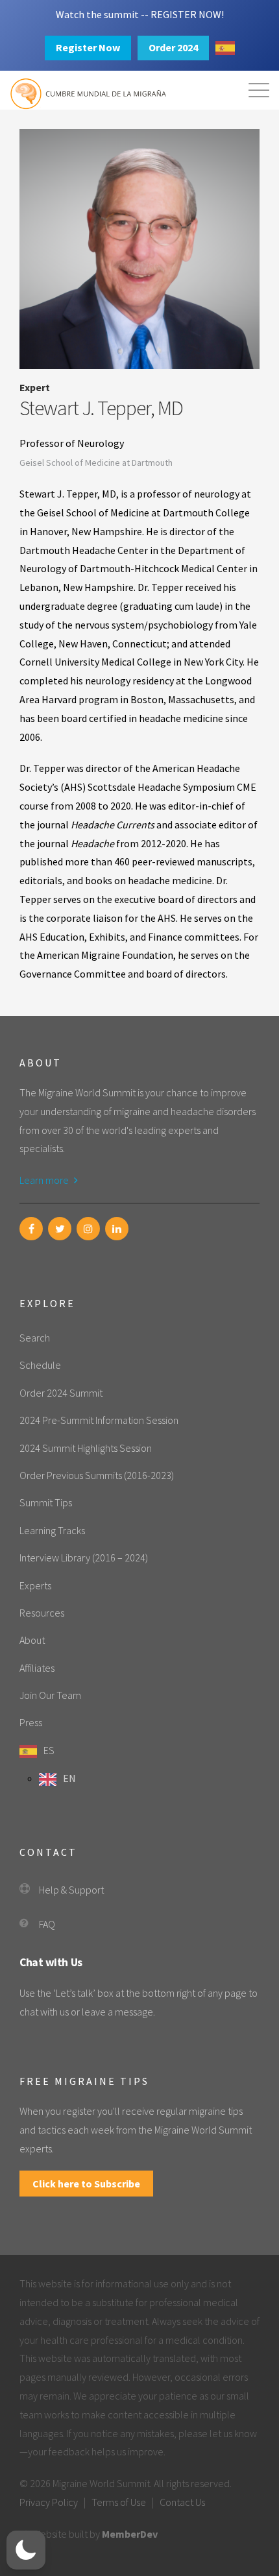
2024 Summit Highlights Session (86, 1448)
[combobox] (225, 48)
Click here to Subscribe (86, 2184)
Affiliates (37, 1668)
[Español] (225, 48)
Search (35, 1338)
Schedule (40, 1365)
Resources (42, 1613)
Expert (35, 387)
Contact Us (182, 2502)
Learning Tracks (52, 1530)
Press (31, 1722)
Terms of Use (119, 2502)
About (32, 1640)
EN (69, 1778)
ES (49, 1750)
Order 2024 (173, 47)
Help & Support (71, 1890)
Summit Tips (46, 1502)
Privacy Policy (49, 2502)
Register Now (88, 47)
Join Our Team (50, 1695)
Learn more (45, 1180)
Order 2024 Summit (61, 1393)
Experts (35, 1585)
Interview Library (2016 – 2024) (84, 1558)
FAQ (47, 1924)
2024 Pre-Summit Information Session (99, 1420)
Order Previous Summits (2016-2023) (97, 1475)
